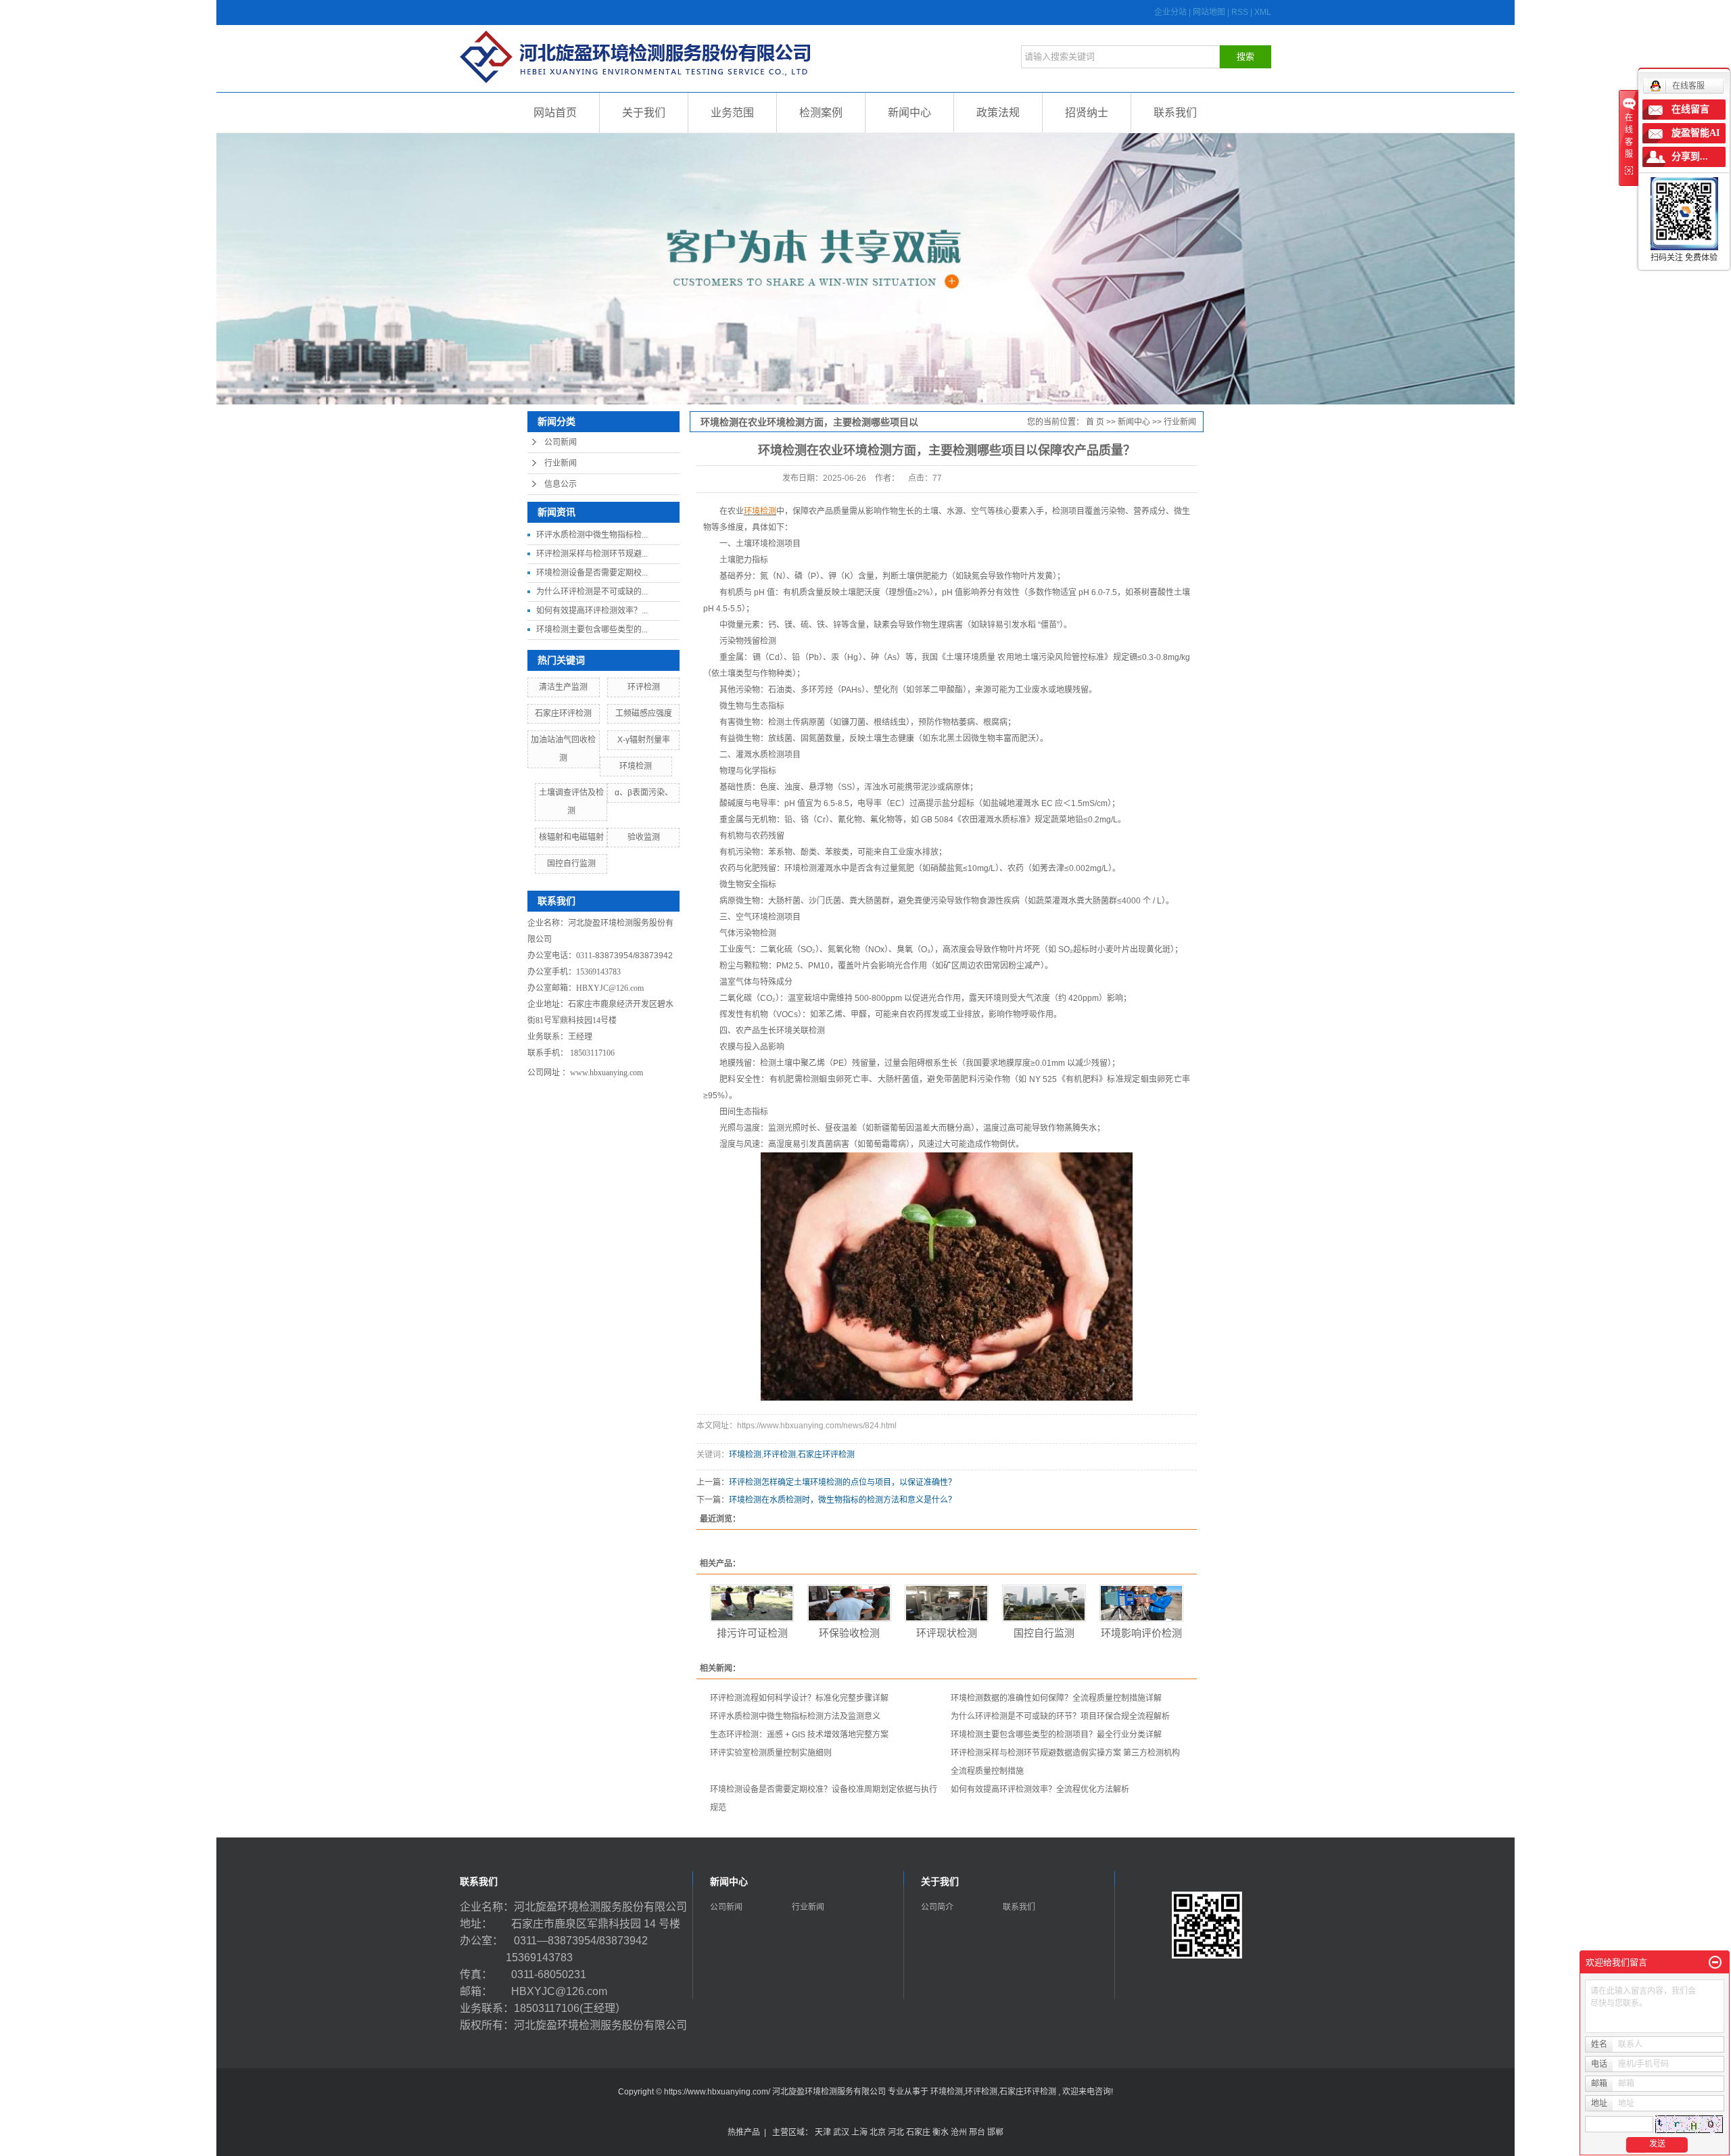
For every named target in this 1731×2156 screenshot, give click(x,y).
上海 (859, 2132)
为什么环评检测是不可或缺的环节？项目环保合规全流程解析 (1060, 1716)
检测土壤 (776, 1063)
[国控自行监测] (1044, 1603)
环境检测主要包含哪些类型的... (592, 630)
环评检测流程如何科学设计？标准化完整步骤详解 (799, 1698)
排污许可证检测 (752, 1633)
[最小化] (1715, 1963)
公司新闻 (561, 442)
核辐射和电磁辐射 (571, 837)
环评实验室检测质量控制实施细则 (771, 1753)
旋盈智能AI (1696, 133)
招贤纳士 (1087, 113)
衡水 (941, 2132)
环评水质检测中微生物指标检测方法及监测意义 (795, 1716)
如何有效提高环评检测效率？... (592, 611)
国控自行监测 (571, 864)
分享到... (1690, 157)
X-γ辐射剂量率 (644, 740)
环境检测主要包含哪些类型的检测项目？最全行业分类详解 (1056, 1735)
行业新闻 (561, 463)
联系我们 (1175, 113)
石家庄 (918, 2132)
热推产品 (744, 2132)
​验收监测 (644, 837)
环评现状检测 (947, 1633)
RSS (1240, 12)
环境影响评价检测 (1141, 1633)
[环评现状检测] (947, 1603)
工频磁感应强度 (644, 713)
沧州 (959, 2132)
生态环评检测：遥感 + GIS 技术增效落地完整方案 (799, 1735)
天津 (823, 2132)
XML (1263, 12)
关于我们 (644, 113)
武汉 (841, 2132)
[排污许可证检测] (752, 1603)
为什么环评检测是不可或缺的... (592, 592)
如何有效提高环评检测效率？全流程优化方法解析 (1040, 1789)
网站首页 (555, 113)
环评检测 (644, 687)
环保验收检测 (849, 1633)
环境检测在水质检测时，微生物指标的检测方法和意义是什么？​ (843, 1500)
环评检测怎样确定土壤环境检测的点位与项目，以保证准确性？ (843, 1482)
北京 (878, 2132)
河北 (896, 2132)
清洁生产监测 (563, 687)
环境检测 (636, 766)
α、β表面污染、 (644, 793)
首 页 (1095, 422)
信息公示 (561, 484)
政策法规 (998, 113)
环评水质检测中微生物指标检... (592, 535)
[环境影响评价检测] (1141, 1603)
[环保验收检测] (849, 1603)
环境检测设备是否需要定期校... (592, 573)
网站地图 (1210, 12)
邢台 (977, 2132)
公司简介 (937, 1907)
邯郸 (995, 2132)
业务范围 (732, 113)
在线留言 (1690, 109)
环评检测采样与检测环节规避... (592, 554)
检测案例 (821, 113)
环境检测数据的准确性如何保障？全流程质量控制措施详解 (1056, 1698)
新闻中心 (909, 113)
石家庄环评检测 (563, 713)
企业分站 (1170, 12)
